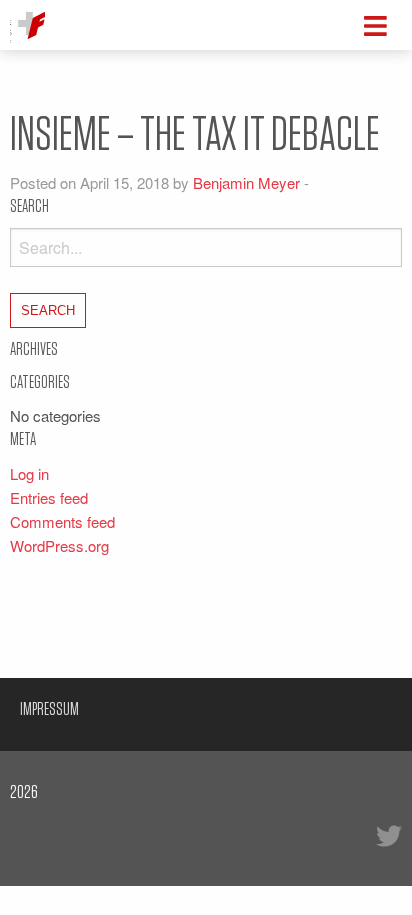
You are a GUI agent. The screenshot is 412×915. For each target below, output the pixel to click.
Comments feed (62, 521)
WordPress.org (59, 545)
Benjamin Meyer (246, 182)
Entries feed (49, 497)
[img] (375, 26)
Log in (29, 473)
